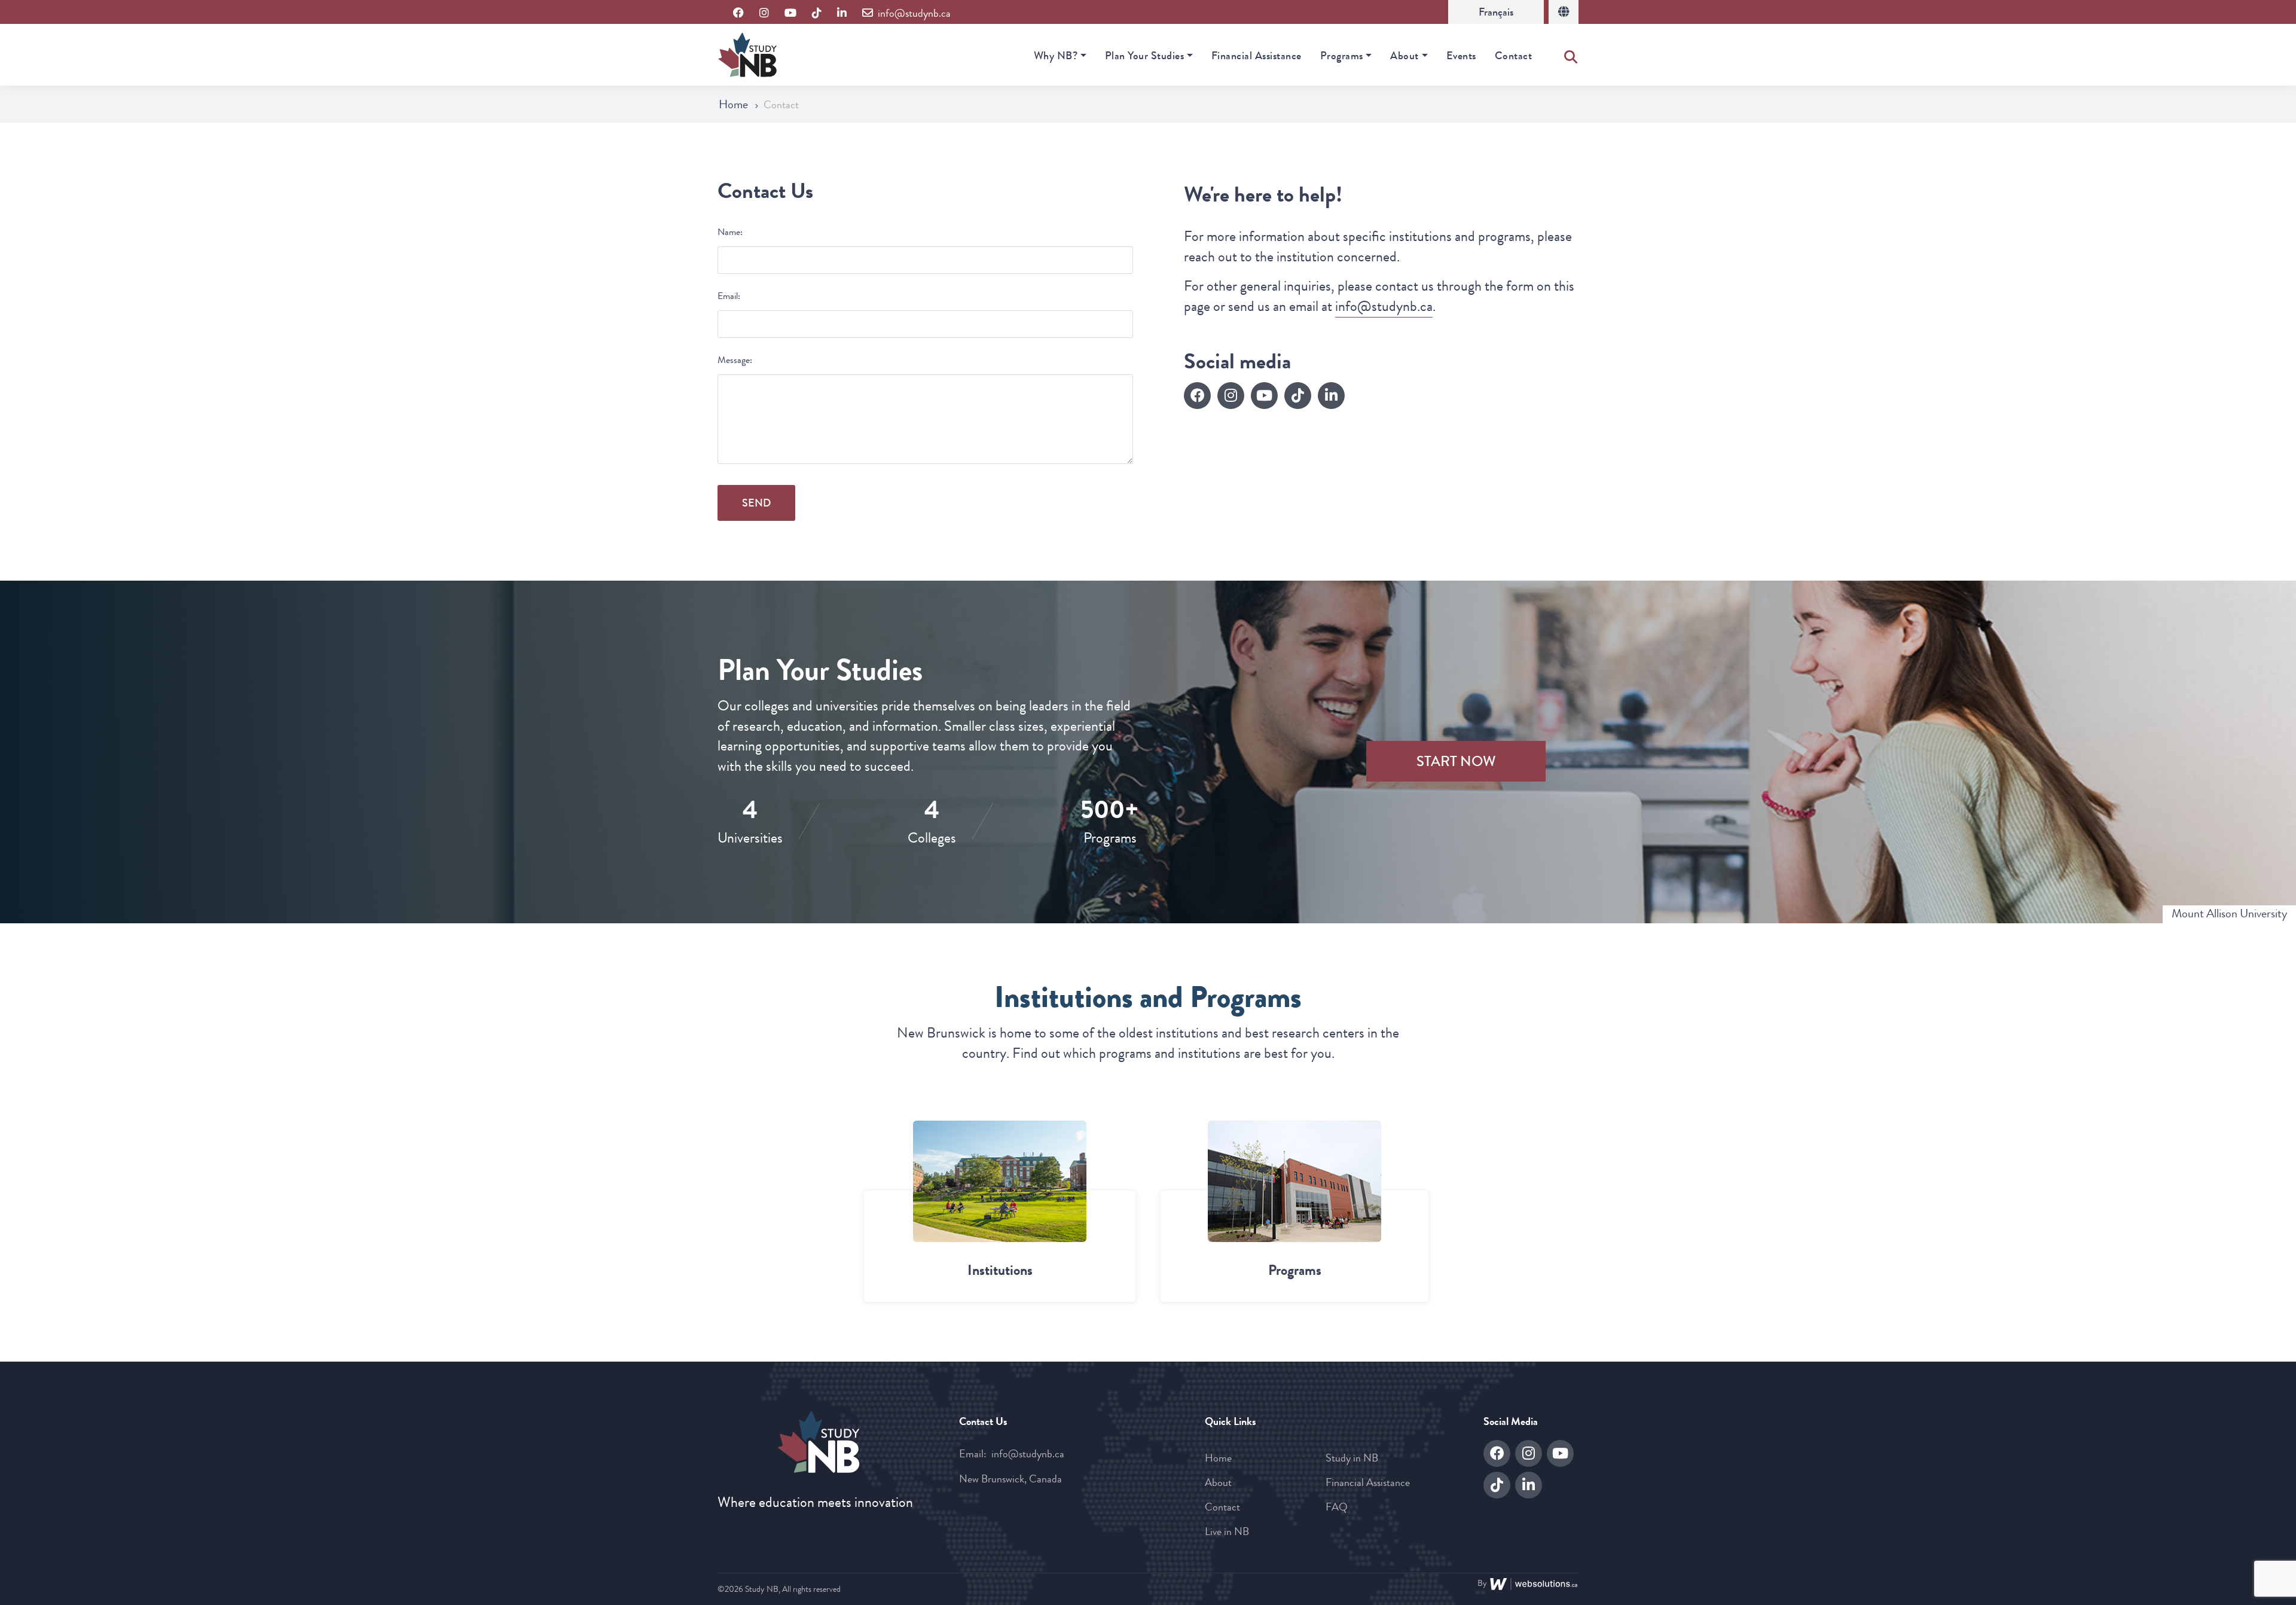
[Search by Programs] (1294, 1181)
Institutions (1000, 1270)
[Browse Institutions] (1000, 1181)
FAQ (1337, 1507)
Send (756, 503)
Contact (1514, 56)
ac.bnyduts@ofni (1384, 306)
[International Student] (1564, 12)
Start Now (1456, 761)
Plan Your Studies (1145, 56)
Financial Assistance (1257, 56)
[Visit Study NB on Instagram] (764, 13)
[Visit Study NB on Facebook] (738, 13)
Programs (1342, 56)
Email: (729, 296)
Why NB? (1056, 56)
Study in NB (1352, 1458)
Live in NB (1227, 1531)
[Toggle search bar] (1571, 54)
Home (735, 104)
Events (1461, 56)
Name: (730, 232)
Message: (735, 360)
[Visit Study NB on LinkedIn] (842, 13)
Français (1496, 12)
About (1405, 56)
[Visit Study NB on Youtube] (790, 13)
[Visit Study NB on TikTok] (817, 13)
